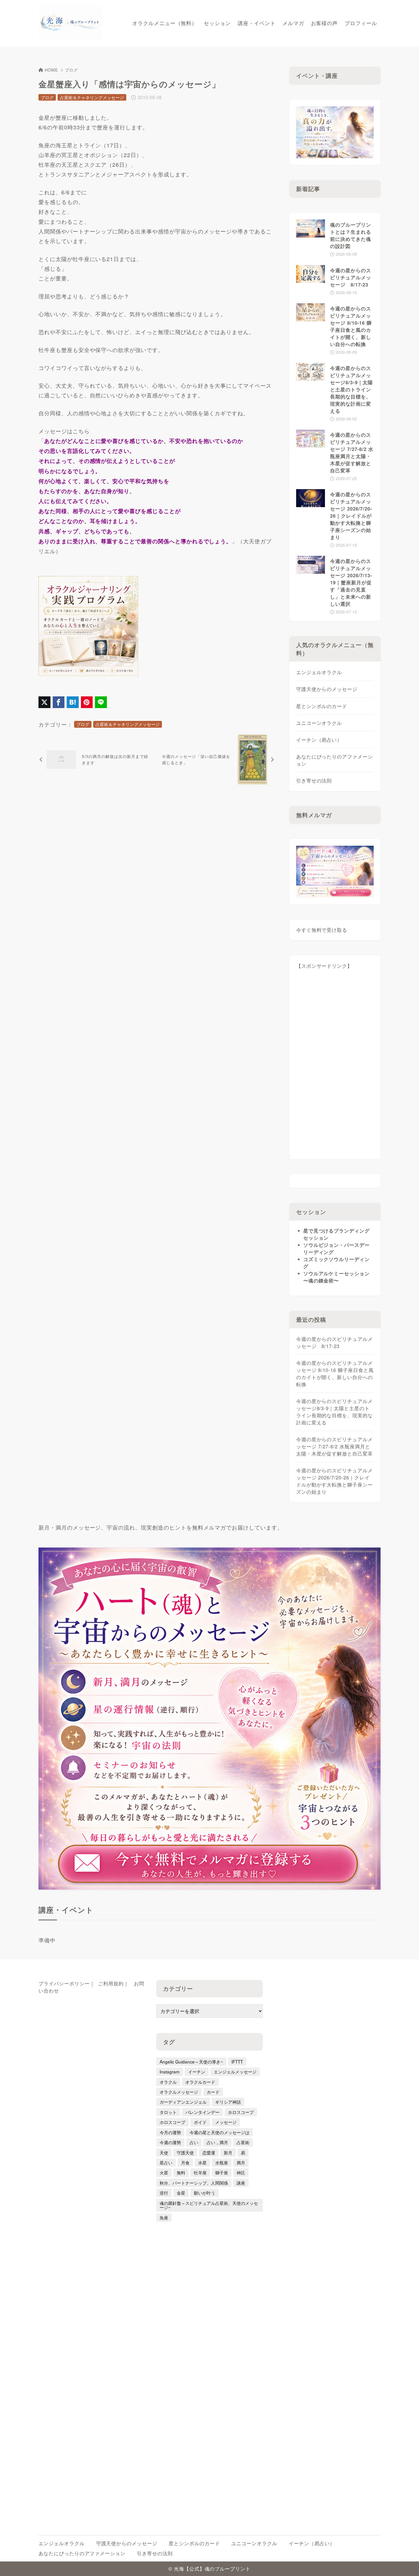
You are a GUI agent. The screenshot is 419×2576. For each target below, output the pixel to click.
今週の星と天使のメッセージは (219, 2132)
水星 (202, 2162)
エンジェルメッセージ (235, 2071)
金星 (181, 2193)
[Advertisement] (335, 1067)
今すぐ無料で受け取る (322, 930)
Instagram (170, 2071)
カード (213, 2092)
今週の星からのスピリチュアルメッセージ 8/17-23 (334, 1342)
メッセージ (226, 2122)
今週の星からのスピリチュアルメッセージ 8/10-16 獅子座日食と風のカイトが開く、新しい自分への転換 (335, 1374)
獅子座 (222, 2172)
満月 (241, 2162)
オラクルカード (200, 2082)
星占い (166, 2162)
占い (194, 2142)
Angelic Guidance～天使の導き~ (191, 2061)
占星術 (243, 2142)
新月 (228, 2152)
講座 (241, 2183)
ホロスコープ (241, 2112)
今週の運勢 (170, 2142)
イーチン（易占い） (319, 740)
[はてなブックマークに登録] (73, 702)
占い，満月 (217, 2142)
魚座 (164, 2217)
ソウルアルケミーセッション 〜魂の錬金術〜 (336, 1277)
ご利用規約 (111, 1983)
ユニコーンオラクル (319, 723)
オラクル (168, 2082)
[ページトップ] (406, 2563)
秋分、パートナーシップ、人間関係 (194, 2183)
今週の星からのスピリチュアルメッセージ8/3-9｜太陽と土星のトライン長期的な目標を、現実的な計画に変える (334, 1412)
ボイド (200, 2122)
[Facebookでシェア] (59, 702)
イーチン (197, 2071)
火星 (164, 2172)
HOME (51, 70)
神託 (241, 2172)
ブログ (71, 70)
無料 (181, 2172)
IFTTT (237, 2061)
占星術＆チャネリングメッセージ (92, 97)
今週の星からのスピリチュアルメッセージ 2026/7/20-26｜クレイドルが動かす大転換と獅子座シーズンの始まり (334, 1481)
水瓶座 (222, 2162)
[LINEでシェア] (101, 702)
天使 (164, 2152)
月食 (185, 2162)
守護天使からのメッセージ (327, 689)
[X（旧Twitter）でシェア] (44, 702)
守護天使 (185, 2152)
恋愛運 (209, 2152)
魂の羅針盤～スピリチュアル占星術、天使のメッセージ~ (209, 2205)
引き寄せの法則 (314, 780)
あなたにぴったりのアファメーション (334, 760)
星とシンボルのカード (322, 706)
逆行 (164, 2193)
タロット (168, 2112)
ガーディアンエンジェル (183, 2102)
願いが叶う (205, 2193)
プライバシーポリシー (64, 1983)
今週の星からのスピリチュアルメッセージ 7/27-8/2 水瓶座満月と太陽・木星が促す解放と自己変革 (334, 1446)
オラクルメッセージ (179, 2092)
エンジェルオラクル (319, 672)
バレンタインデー (202, 2112)
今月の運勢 (170, 2132)
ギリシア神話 (228, 2102)
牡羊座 (200, 2172)
